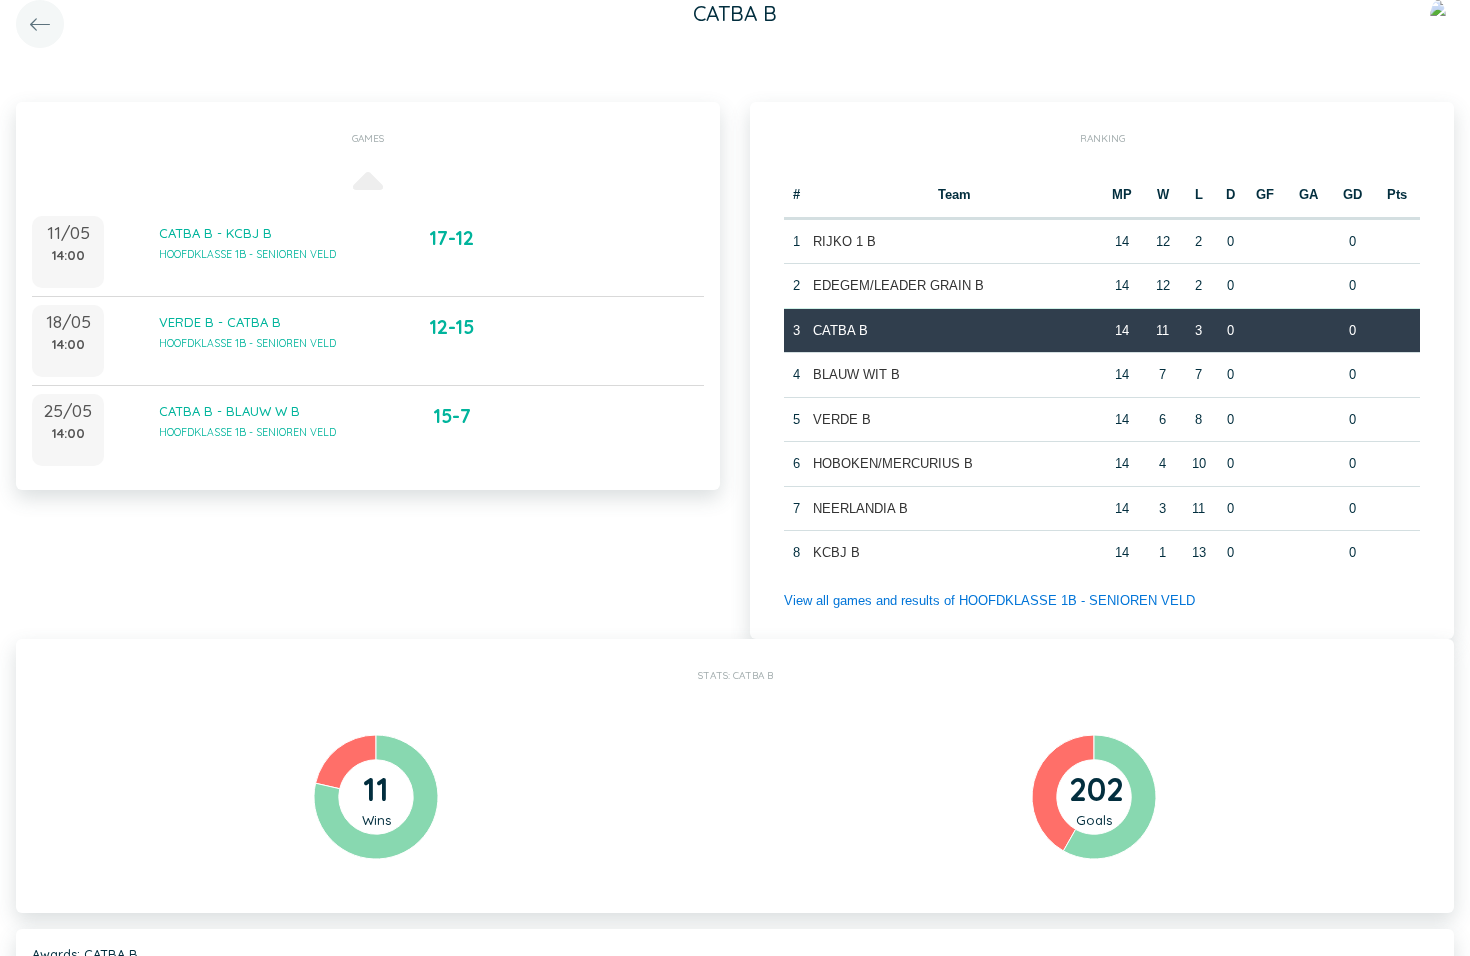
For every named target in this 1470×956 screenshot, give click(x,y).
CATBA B (840, 330)
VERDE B (842, 419)
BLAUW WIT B (856, 374)
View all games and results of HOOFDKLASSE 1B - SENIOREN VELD (989, 600)
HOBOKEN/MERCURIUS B (893, 463)
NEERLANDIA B (860, 508)
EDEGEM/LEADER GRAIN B (898, 285)
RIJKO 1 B (844, 241)
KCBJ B (836, 552)
